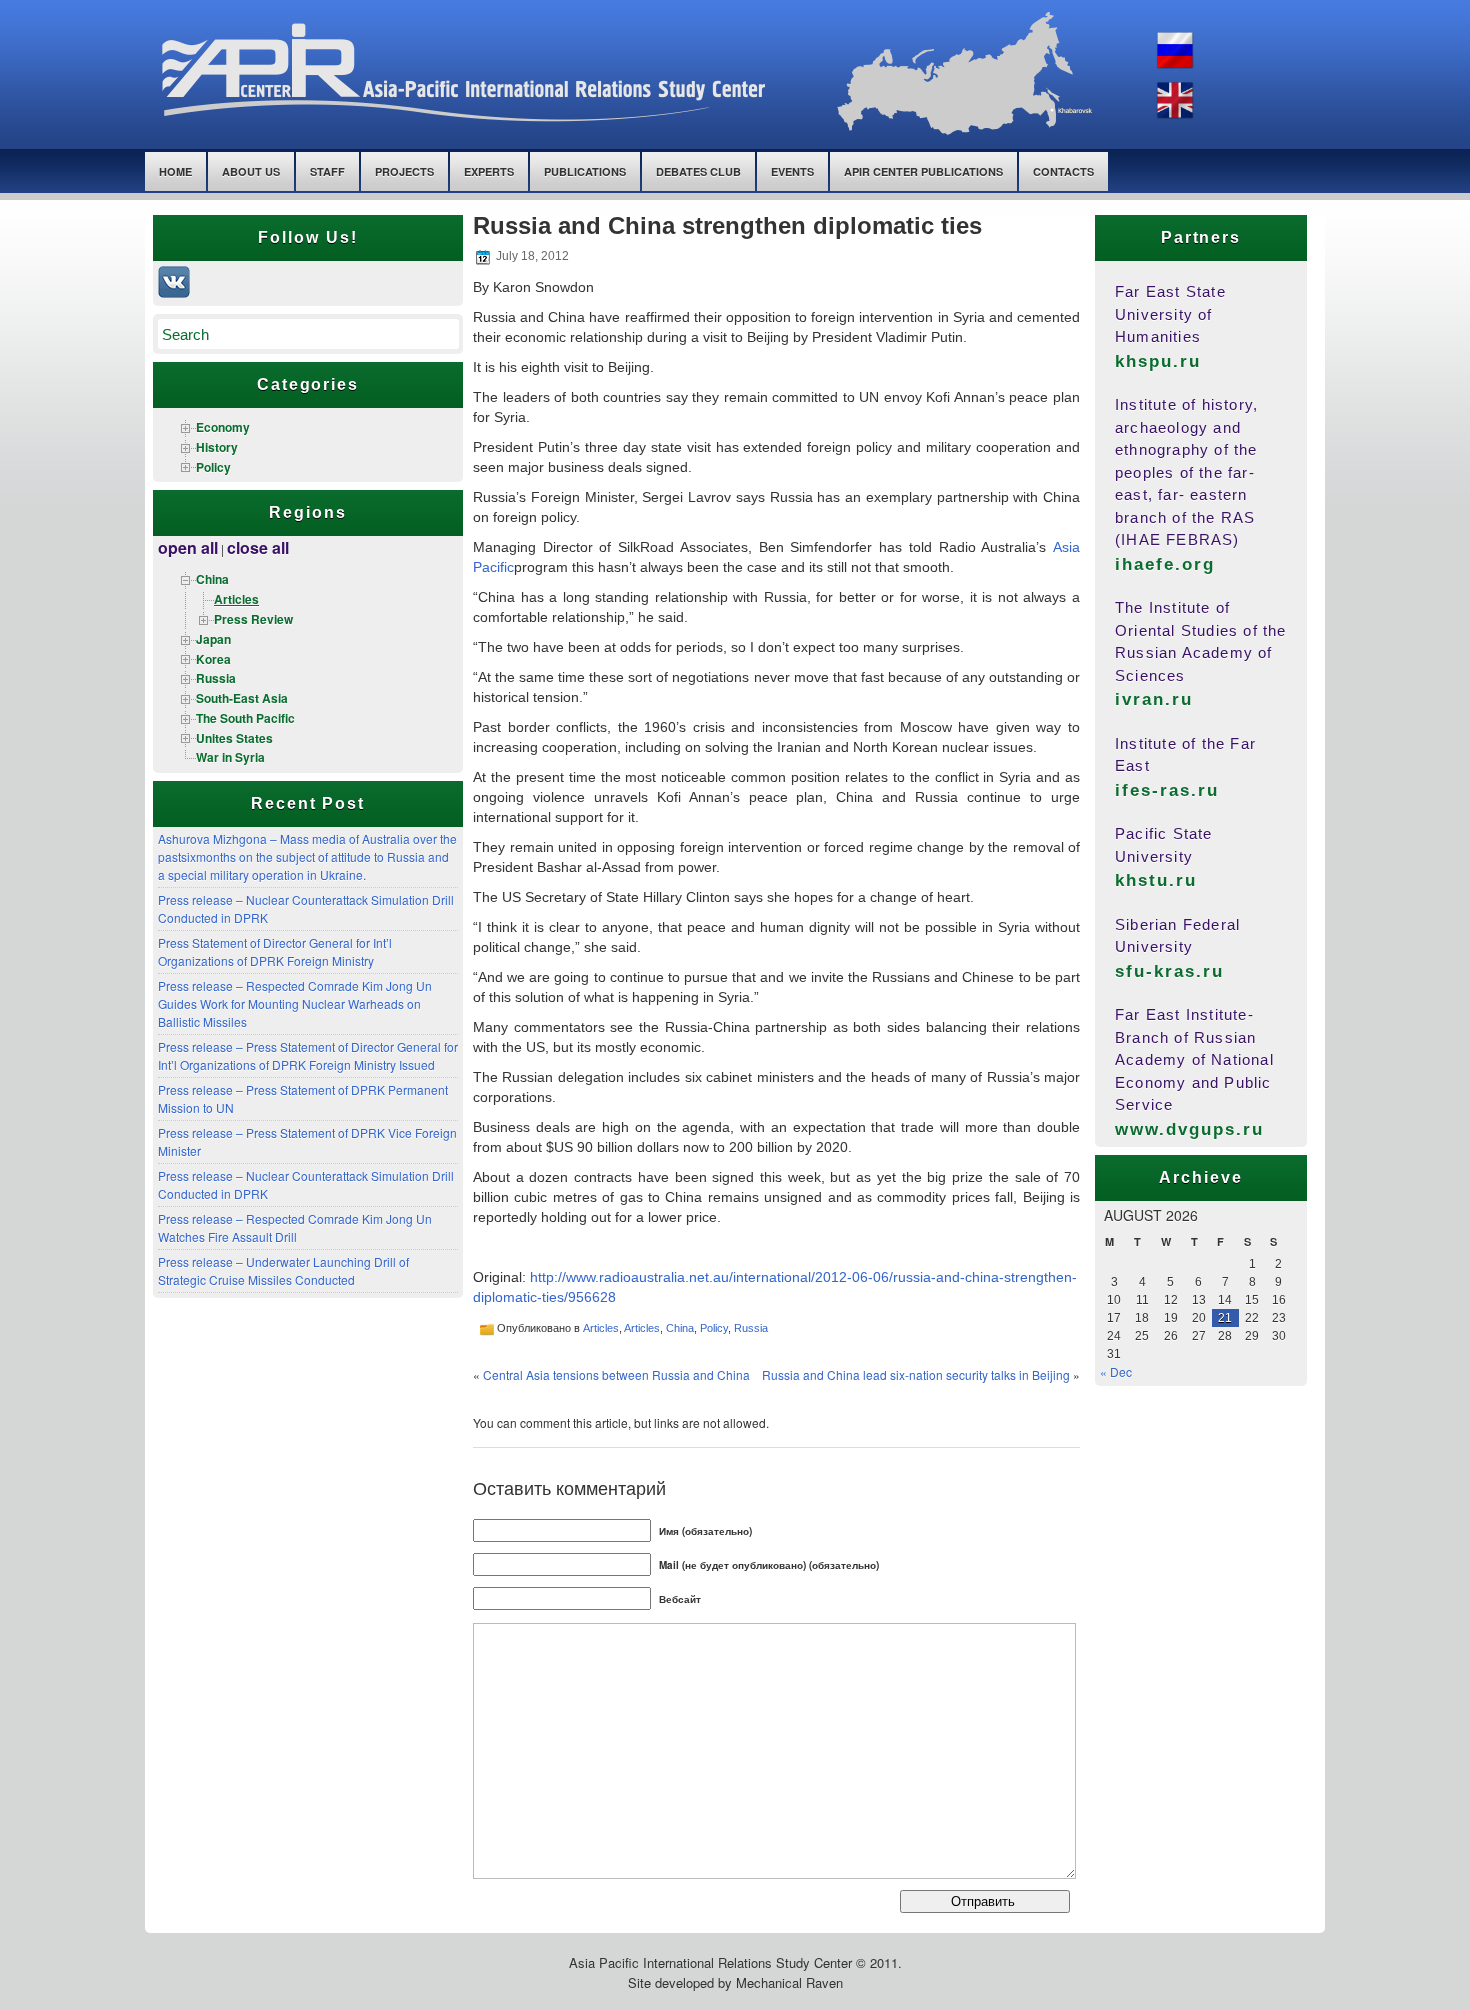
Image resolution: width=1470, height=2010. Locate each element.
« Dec (1116, 1371)
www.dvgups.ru (1190, 1129)
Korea (213, 659)
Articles (236, 599)
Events (792, 171)
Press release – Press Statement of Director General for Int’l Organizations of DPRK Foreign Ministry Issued (308, 1055)
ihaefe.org (1165, 564)
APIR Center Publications (923, 171)
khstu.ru (1156, 880)
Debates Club (698, 171)
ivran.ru (1154, 699)
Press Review (253, 619)
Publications (585, 171)
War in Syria (230, 757)
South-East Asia (242, 698)
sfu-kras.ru (1169, 971)
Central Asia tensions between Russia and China (616, 1374)
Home (175, 171)
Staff (327, 171)
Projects (404, 171)
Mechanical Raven (789, 1982)
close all (258, 547)
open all (188, 547)
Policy (213, 467)
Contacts (1063, 171)
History (217, 447)
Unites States (234, 738)
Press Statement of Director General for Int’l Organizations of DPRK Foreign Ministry (275, 951)
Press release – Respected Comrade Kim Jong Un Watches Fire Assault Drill (295, 1227)
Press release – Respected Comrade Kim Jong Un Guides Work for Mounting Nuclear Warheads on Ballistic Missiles (295, 1003)
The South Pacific (245, 718)
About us (251, 171)
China (212, 579)
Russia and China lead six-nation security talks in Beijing (916, 1374)
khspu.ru (1158, 361)
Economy (223, 427)
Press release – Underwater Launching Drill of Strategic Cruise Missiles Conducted (283, 1270)
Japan (213, 639)
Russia (216, 678)
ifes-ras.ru (1167, 790)
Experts (489, 171)
